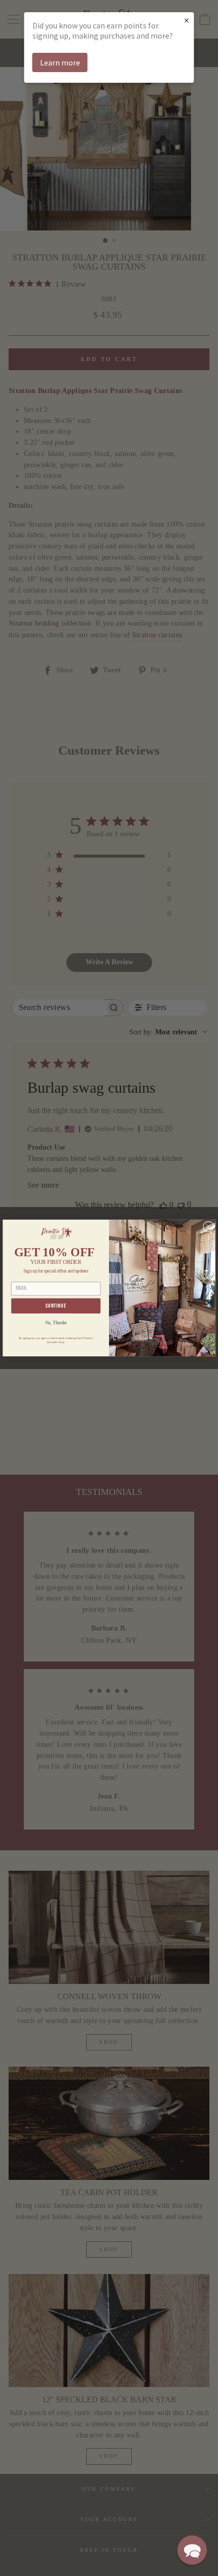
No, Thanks (56, 1323)
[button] (192, 2550)
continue (56, 1306)
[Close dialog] (209, 1227)
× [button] (187, 20)
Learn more (60, 62)
